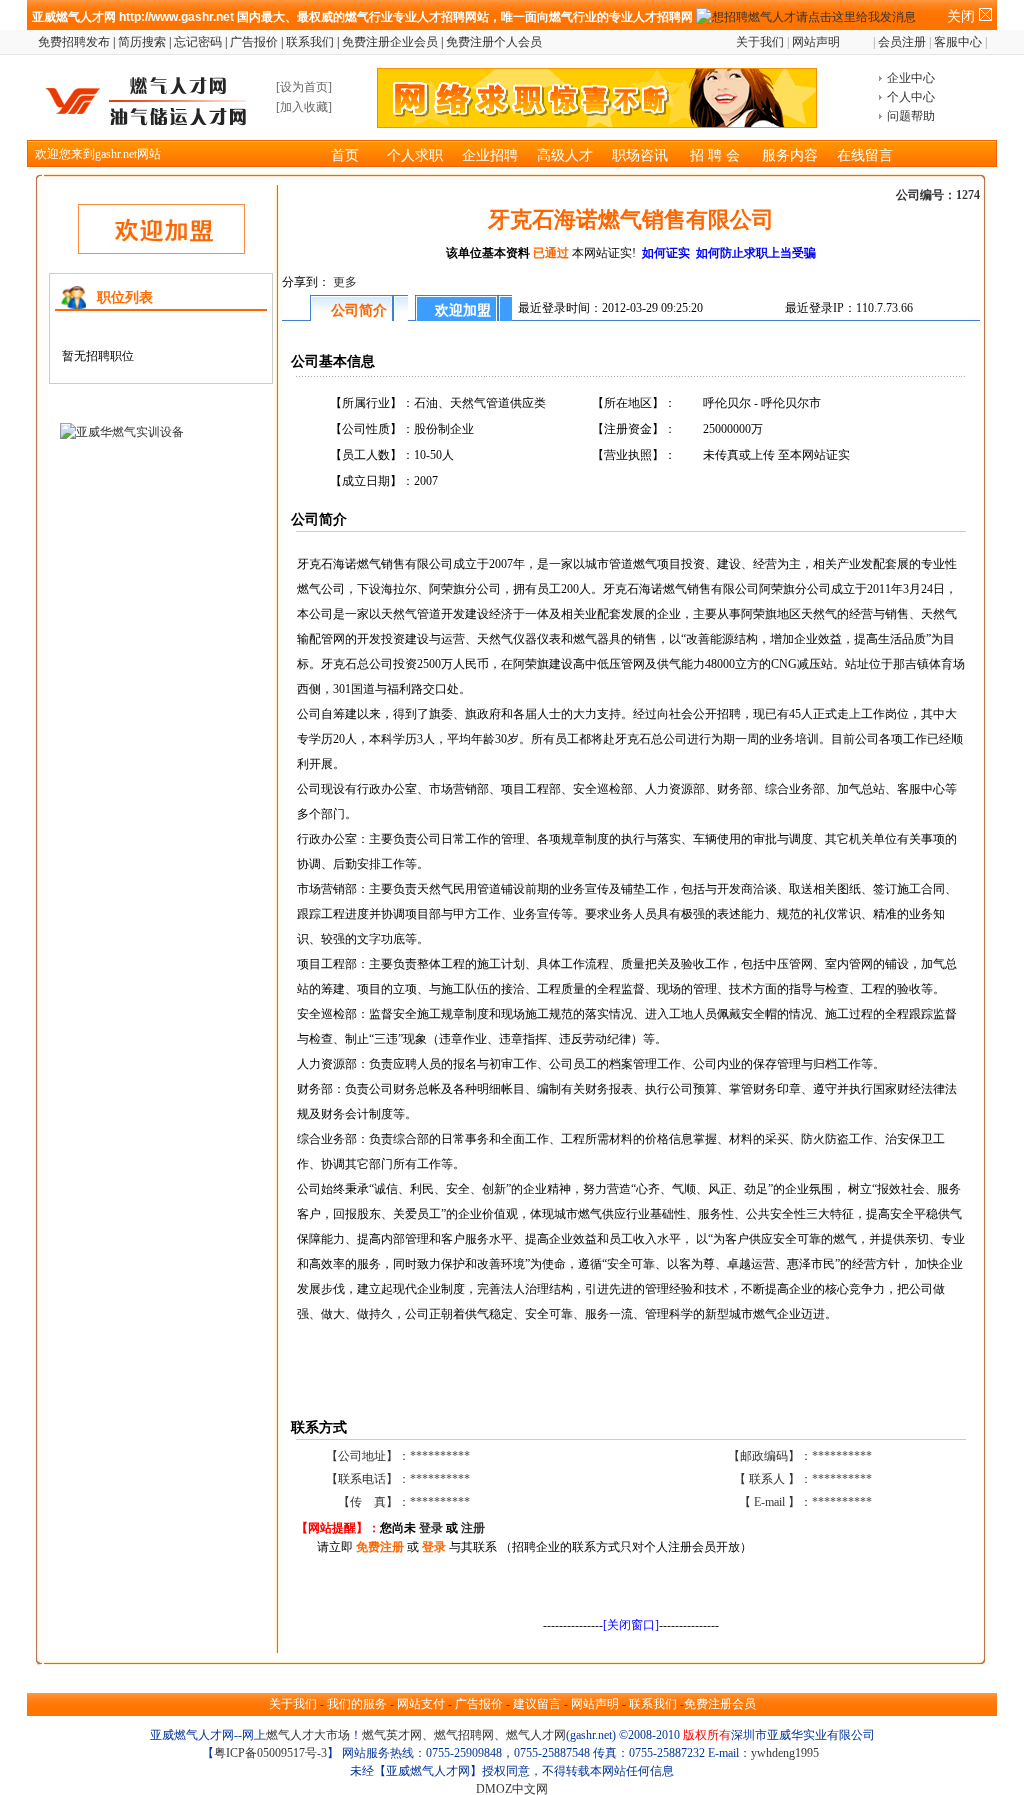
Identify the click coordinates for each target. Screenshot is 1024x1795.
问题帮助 (911, 116)
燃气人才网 (536, 1735)
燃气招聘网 (464, 1735)
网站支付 (421, 1704)
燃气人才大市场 (308, 1735)
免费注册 (378, 1547)
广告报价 (254, 42)
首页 (345, 155)
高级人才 (565, 155)
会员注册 (899, 42)
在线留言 (865, 155)
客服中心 (958, 42)
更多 (345, 282)
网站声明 (816, 42)
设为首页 (304, 87)
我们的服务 (357, 1704)
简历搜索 (142, 42)
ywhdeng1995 (785, 1753)
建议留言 (537, 1704)
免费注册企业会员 (390, 42)
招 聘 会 (715, 155)
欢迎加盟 (463, 310)
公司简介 (359, 310)
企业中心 (911, 78)
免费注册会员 (720, 1704)
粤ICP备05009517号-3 (270, 1753)
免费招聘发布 (74, 42)
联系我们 (310, 42)
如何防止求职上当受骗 (754, 253)
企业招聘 (490, 155)
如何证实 (667, 253)
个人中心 (911, 97)
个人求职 (415, 155)
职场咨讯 (640, 155)
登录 (431, 1528)
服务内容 (790, 155)
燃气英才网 (392, 1735)
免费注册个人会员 (494, 42)
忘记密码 (198, 42)
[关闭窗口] (631, 1625)
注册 (473, 1528)
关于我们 (760, 42)
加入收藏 (304, 107)
